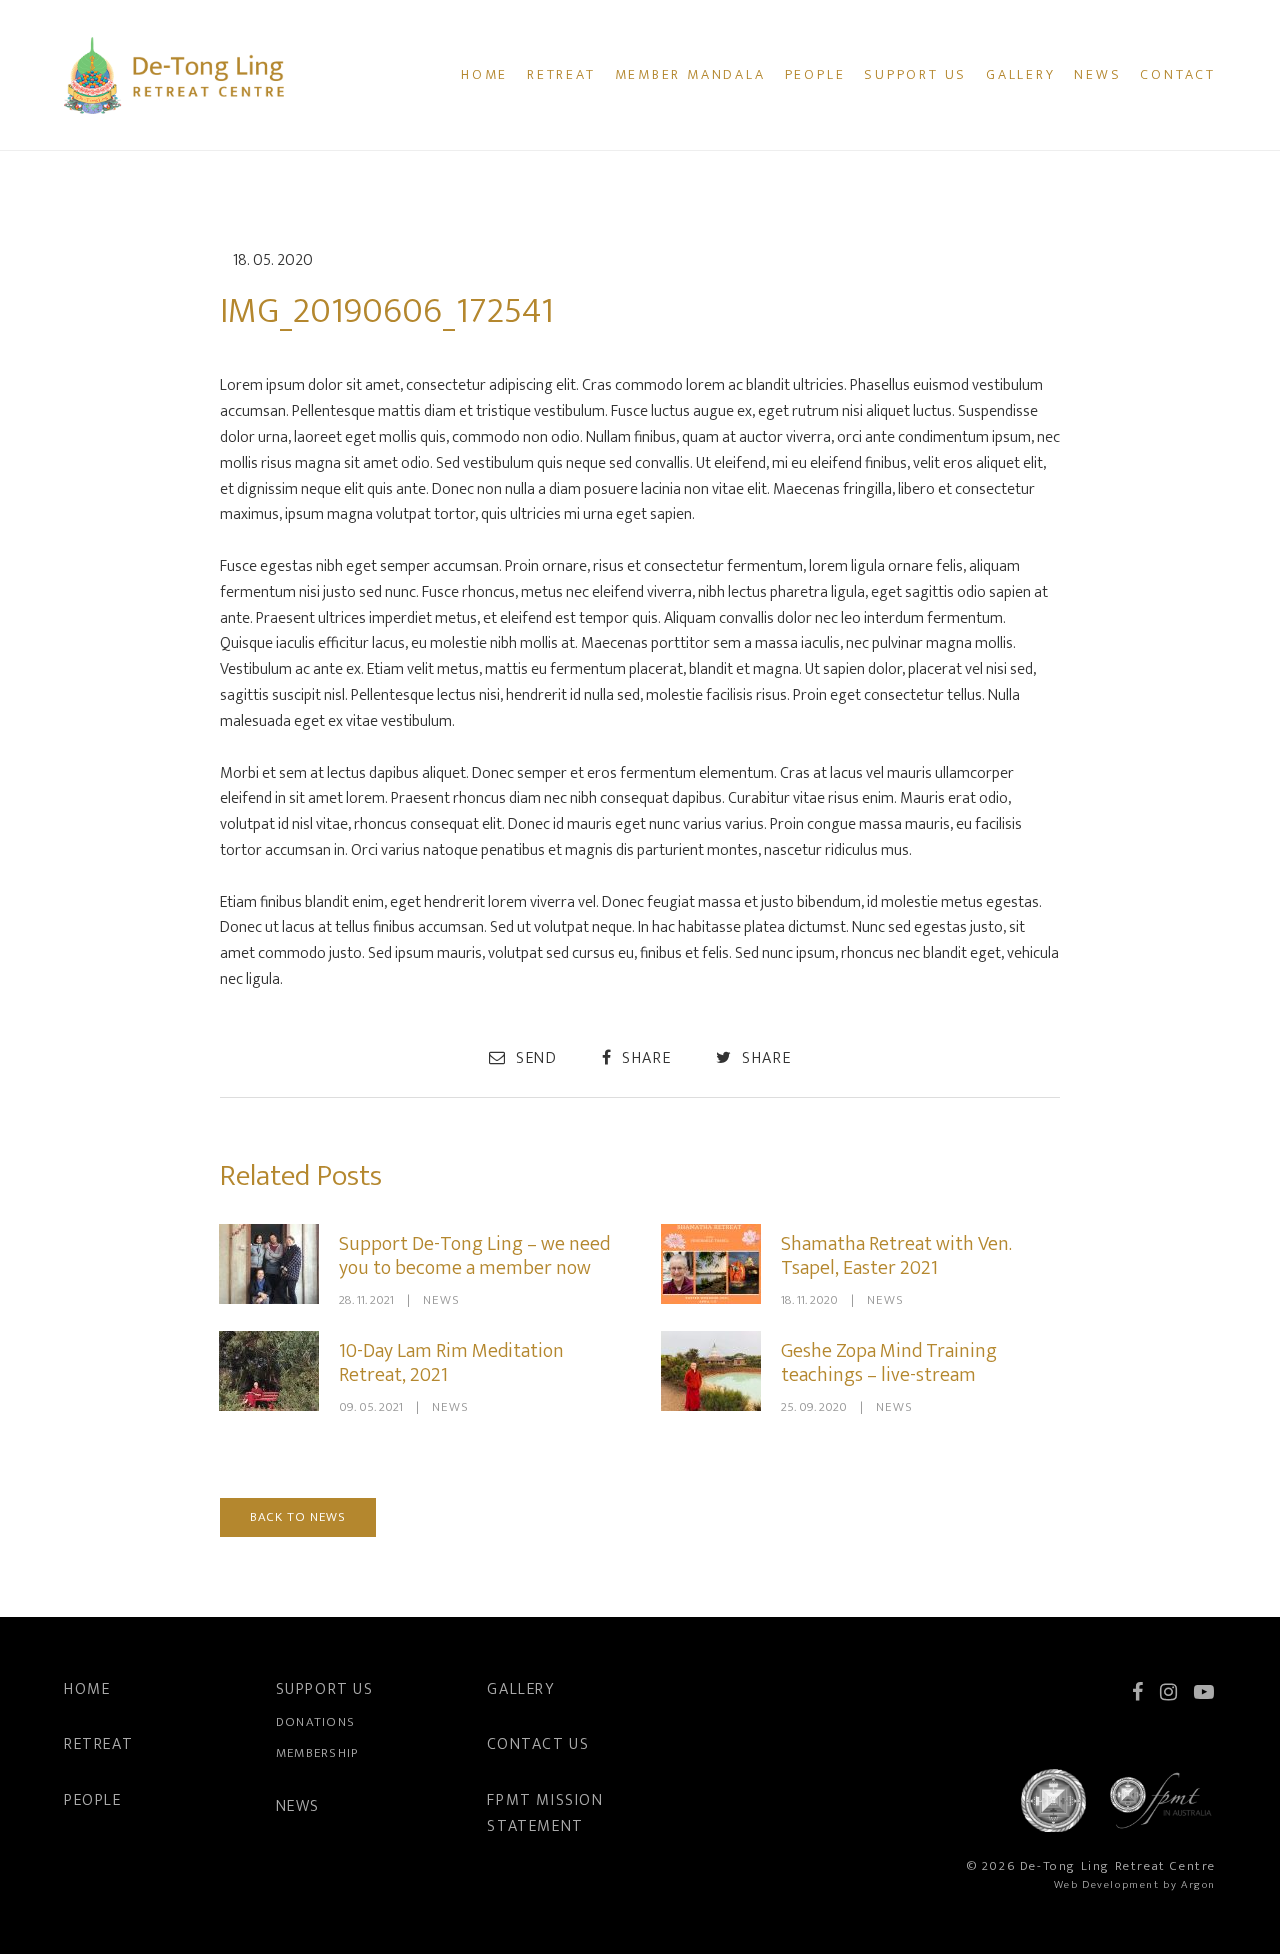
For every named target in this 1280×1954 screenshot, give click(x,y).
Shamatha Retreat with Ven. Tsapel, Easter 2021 (896, 1256)
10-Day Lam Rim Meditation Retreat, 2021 (451, 1363)
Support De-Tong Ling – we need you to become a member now (474, 1256)
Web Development (1107, 1885)
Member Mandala (690, 74)
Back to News (298, 1517)
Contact (1178, 74)
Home (484, 74)
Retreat (561, 74)
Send (534, 1058)
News (1097, 74)
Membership (317, 1753)
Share (644, 1058)
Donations (316, 1722)
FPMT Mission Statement (545, 1813)
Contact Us (538, 1744)
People (815, 74)
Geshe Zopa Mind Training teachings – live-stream (889, 1363)
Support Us (915, 74)
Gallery (1021, 74)
